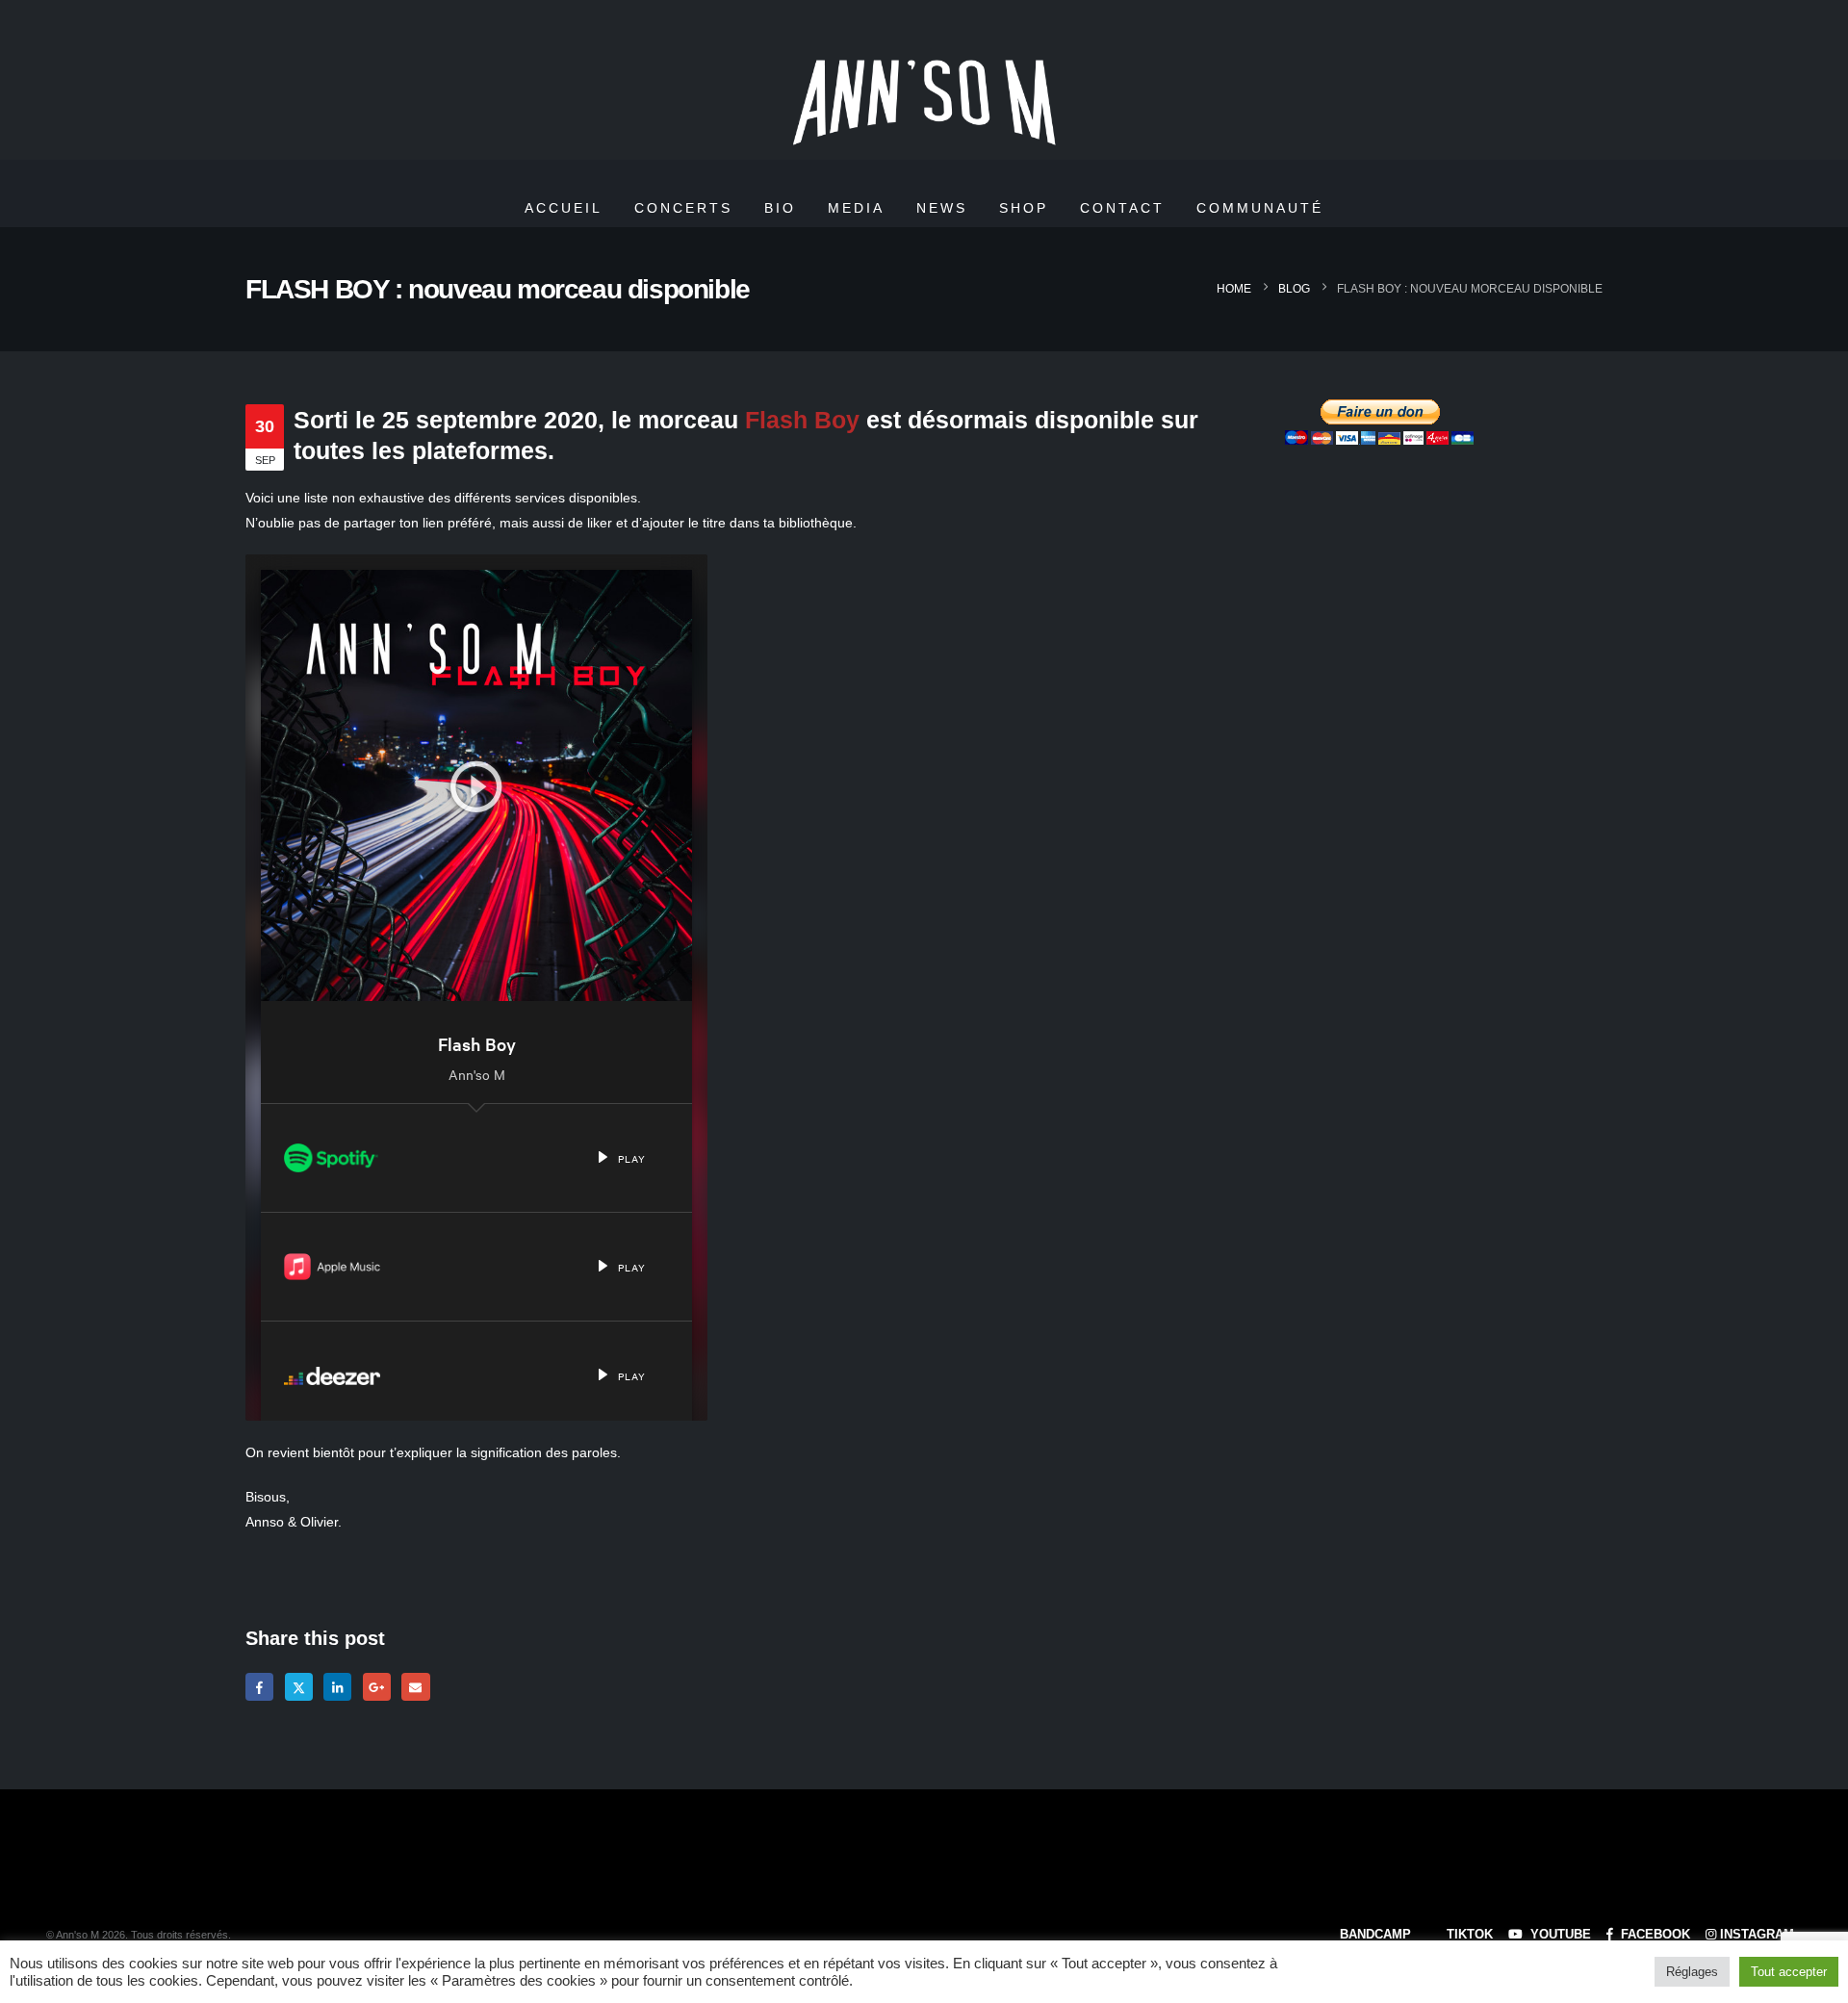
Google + (377, 1687)
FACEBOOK (1654, 1935)
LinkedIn (337, 1687)
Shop (1024, 208)
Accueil (564, 208)
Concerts (683, 208)
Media (856, 208)
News (942, 208)
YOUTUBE (1559, 1935)
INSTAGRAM (1757, 1935)
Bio (780, 208)
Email (415, 1687)
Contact (1122, 208)
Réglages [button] (1692, 1972)
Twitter (299, 1687)
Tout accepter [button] (1789, 1972)
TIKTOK (1468, 1935)
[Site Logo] (924, 104)
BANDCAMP (1373, 1935)
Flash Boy (802, 420)
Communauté (1260, 208)
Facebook (259, 1687)
